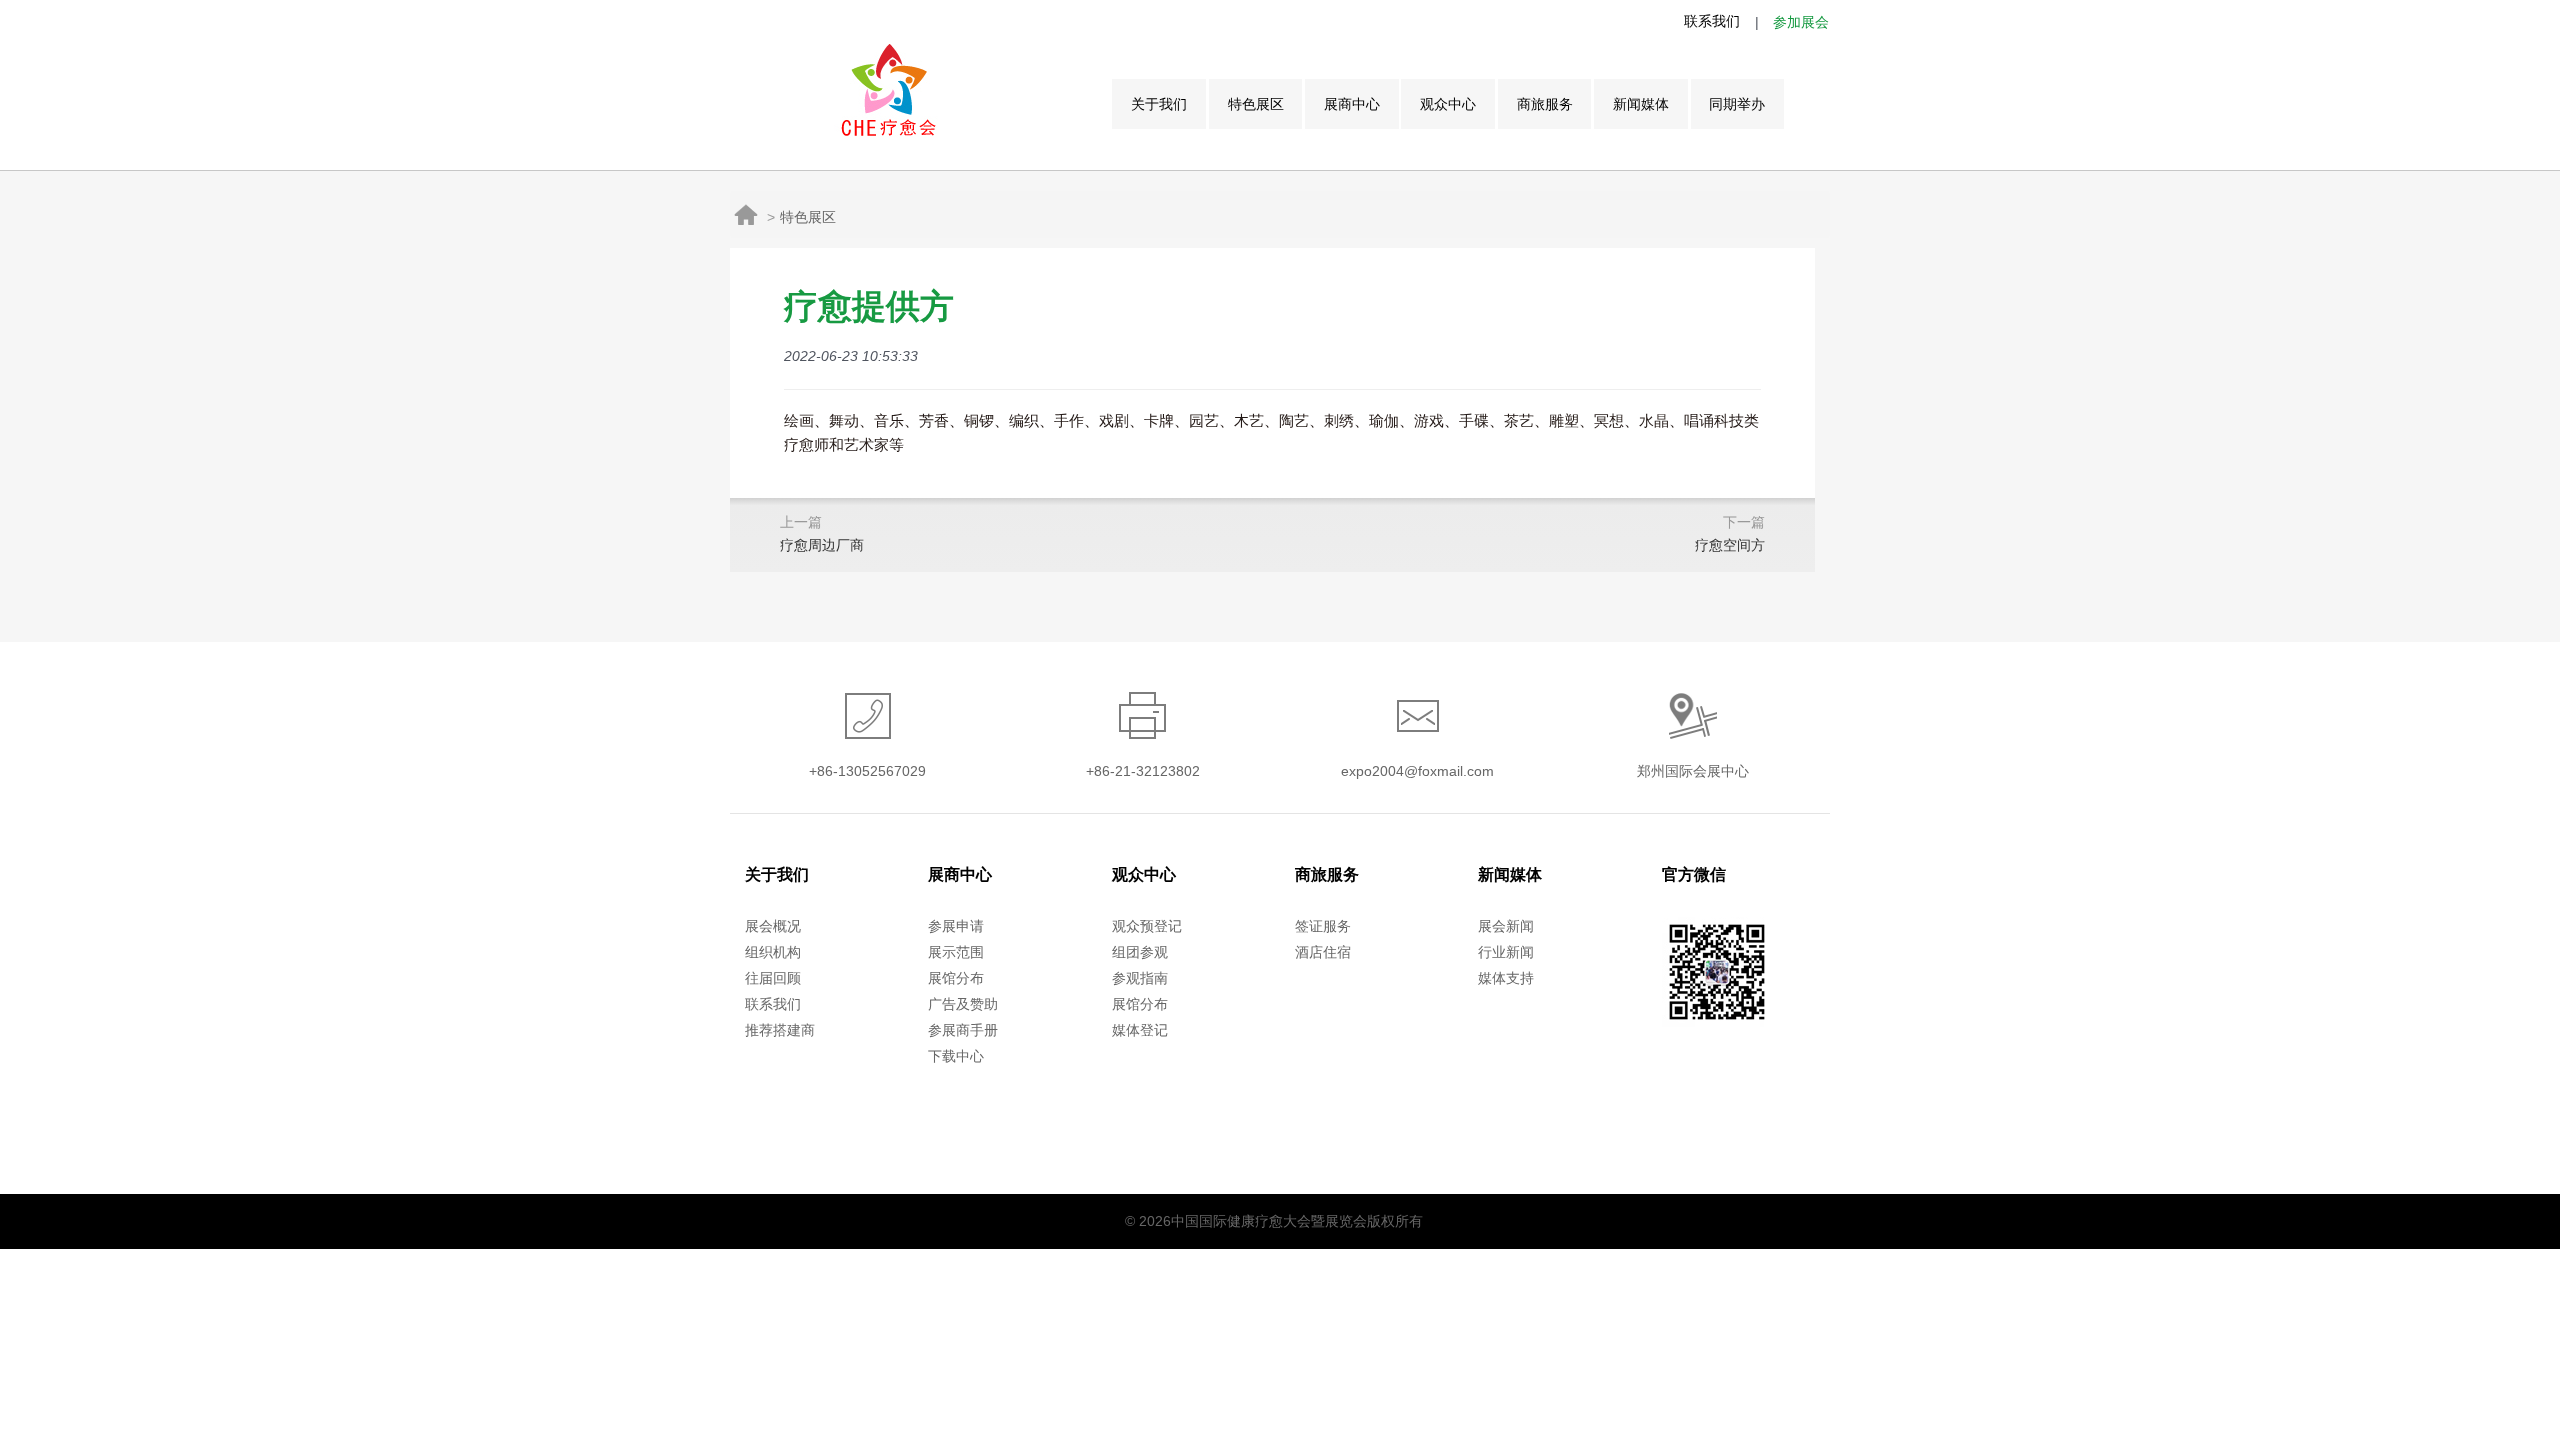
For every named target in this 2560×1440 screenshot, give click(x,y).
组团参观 (1140, 952)
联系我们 (1712, 21)
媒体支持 (1506, 978)
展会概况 (773, 926)
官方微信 (1694, 874)
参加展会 (1801, 22)
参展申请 (956, 926)
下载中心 (956, 1056)
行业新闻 (1506, 952)
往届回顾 (773, 978)
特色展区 (1256, 104)
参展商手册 (963, 1030)
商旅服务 (1545, 104)
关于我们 (1159, 104)
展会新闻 (1506, 926)
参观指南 (1140, 978)
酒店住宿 (1323, 952)
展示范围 (956, 952)
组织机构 (773, 952)
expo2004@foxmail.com (1417, 771)
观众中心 (1448, 104)
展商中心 (1352, 104)
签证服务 (1323, 926)
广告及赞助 (963, 1004)
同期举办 (1737, 104)
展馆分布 (956, 978)
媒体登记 (1140, 1030)
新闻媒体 (1641, 104)
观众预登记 (1147, 926)
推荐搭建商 (780, 1030)
